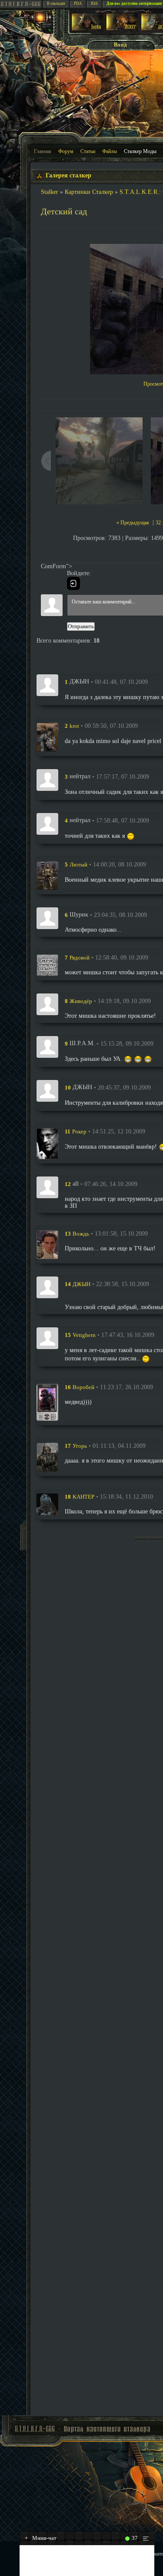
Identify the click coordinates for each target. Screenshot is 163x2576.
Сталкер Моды (140, 151)
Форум (66, 151)
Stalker (50, 192)
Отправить (81, 626)
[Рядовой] (47, 965)
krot (74, 726)
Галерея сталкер (68, 175)
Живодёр (81, 1001)
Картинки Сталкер (89, 192)
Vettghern (84, 1335)
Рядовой (80, 958)
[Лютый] (47, 876)
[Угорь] (47, 1457)
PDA (78, 3)
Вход (120, 45)
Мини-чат (41, 2538)
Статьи (88, 151)
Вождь (81, 1234)
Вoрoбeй (83, 1387)
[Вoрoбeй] (47, 1402)
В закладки (56, 3)
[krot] (47, 737)
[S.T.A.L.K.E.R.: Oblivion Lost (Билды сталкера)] (87, 29)
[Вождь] (47, 1245)
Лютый (78, 865)
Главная (43, 151)
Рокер (79, 1131)
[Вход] (73, 583)
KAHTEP (83, 1497)
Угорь (80, 1446)
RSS (94, 3)
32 (158, 523)
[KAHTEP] (47, 1504)
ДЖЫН (81, 1284)
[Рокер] (47, 1143)
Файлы (110, 151)
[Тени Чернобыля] (122, 29)
